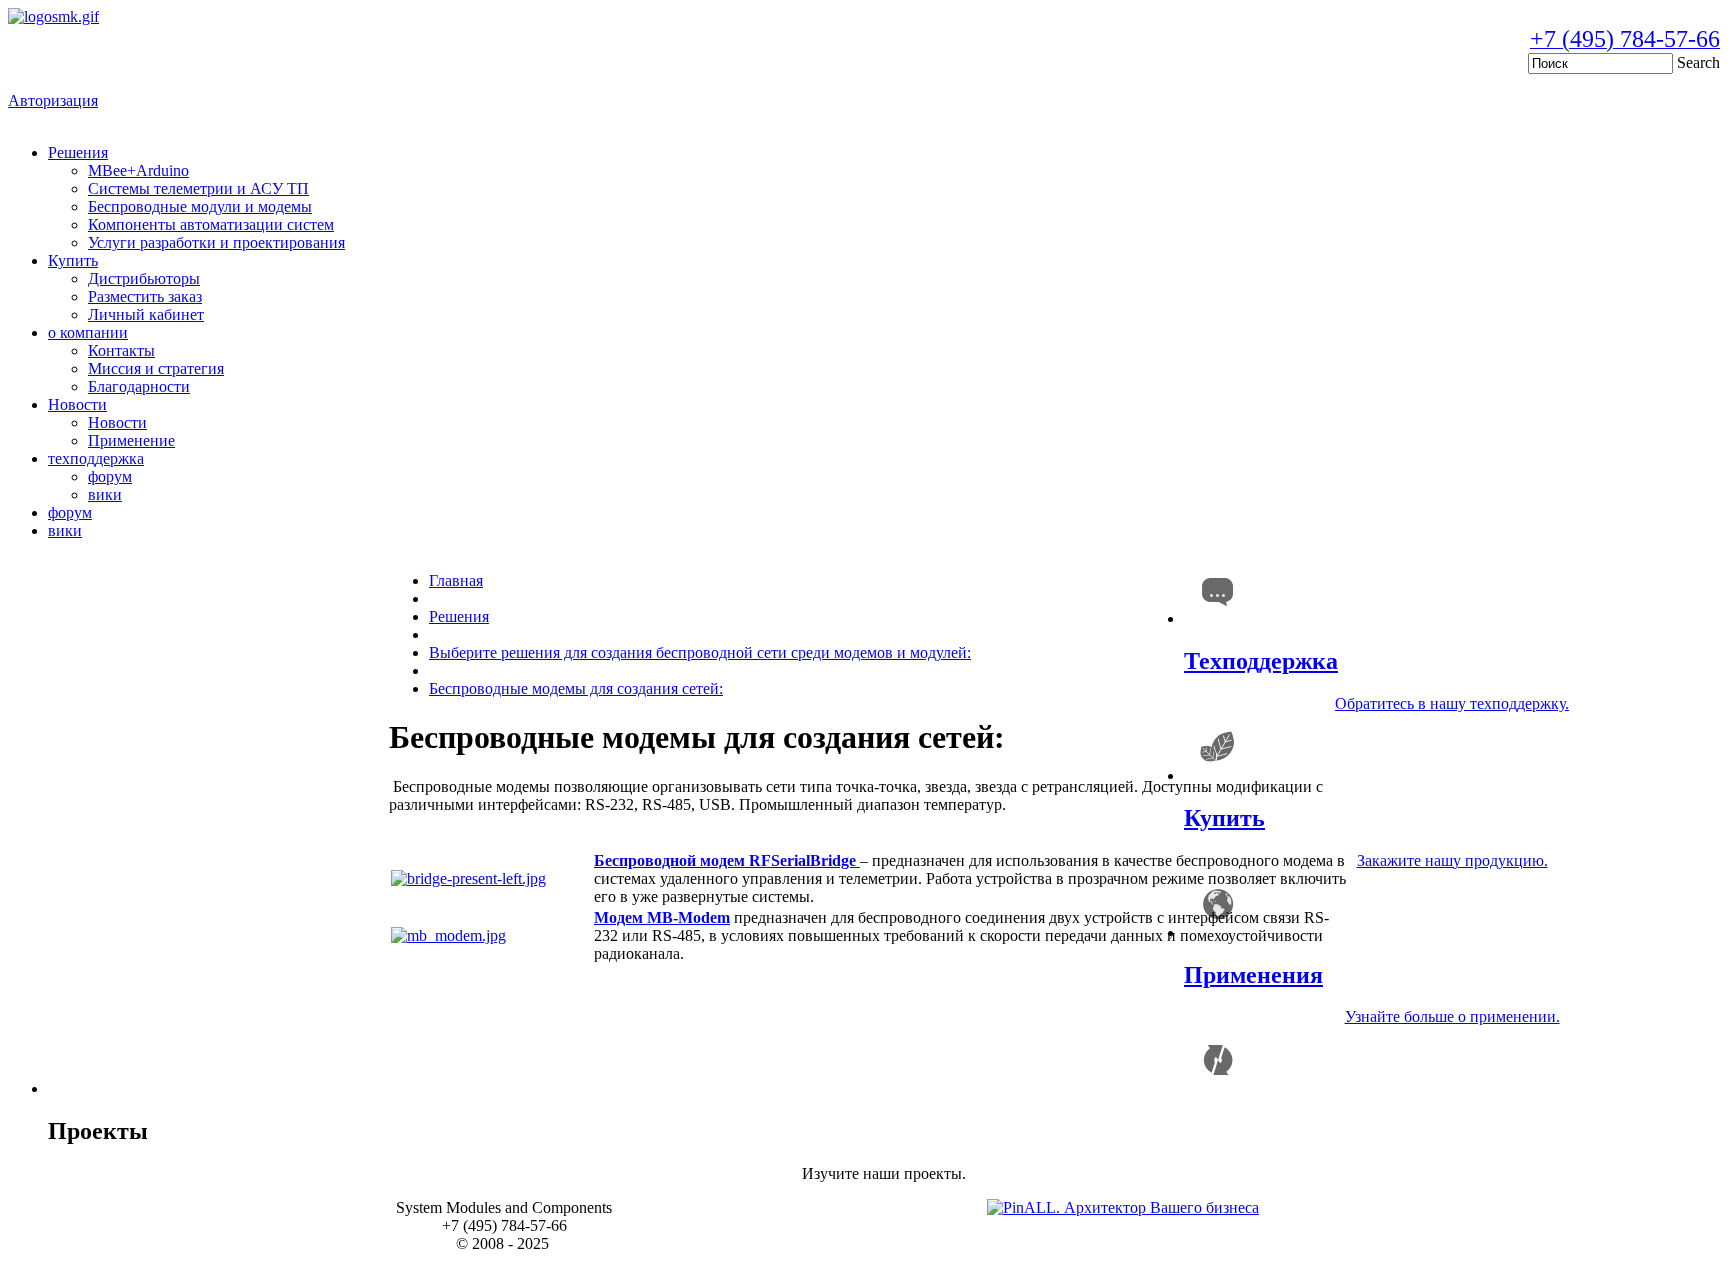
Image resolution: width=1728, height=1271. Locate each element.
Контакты (121, 350)
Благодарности (139, 386)
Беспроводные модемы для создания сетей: (576, 688)
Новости (77, 404)
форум (110, 476)
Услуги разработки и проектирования (216, 242)
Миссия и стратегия (156, 368)
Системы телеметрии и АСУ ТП (198, 188)
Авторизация (53, 100)
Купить (73, 260)
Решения (78, 152)
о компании (88, 332)
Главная (456, 580)
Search (1698, 62)
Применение (131, 440)
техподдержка (96, 458)
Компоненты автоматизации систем (211, 224)
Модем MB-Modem (662, 917)
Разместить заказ (145, 296)
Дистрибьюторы (144, 278)
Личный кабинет (146, 314)
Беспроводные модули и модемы (200, 206)
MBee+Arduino (138, 170)
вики (105, 494)
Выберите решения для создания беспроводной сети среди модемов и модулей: (700, 652)
